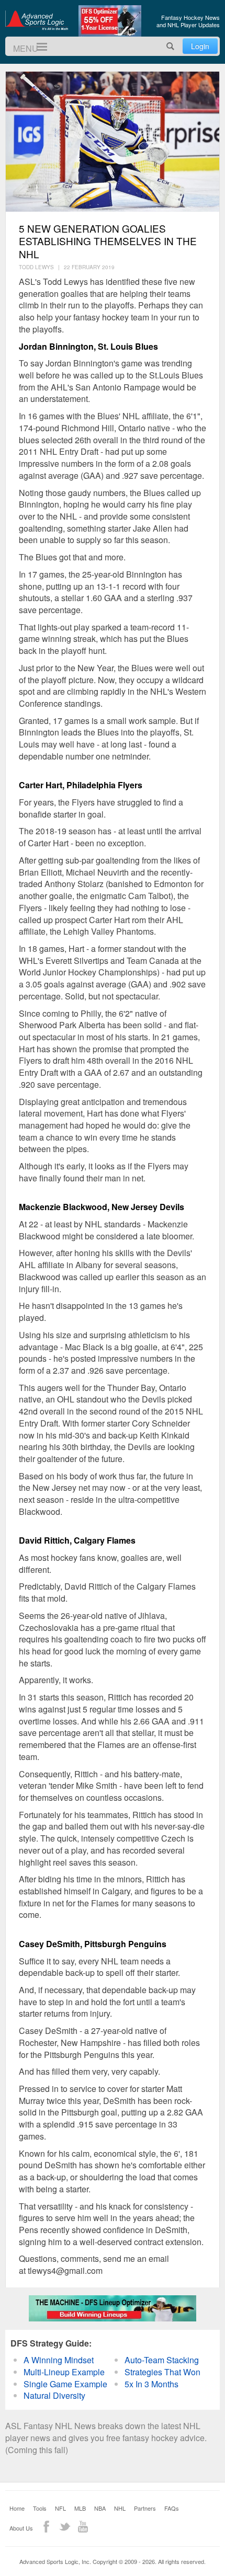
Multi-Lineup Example (64, 2372)
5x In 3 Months (151, 2384)
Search (171, 46)
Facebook (46, 2527)
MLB (80, 2508)
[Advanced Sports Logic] (37, 20)
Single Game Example (65, 2384)
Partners (145, 2508)
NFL (60, 2508)
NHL (120, 2508)
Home (17, 2508)
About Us (21, 2528)
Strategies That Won (162, 2372)
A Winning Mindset (59, 2360)
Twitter (65, 2527)
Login (200, 46)
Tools (40, 2508)
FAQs (172, 2508)
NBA (100, 2508)
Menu (37, 47)
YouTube (83, 2527)
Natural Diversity (54, 2395)
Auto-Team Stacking (162, 2360)
